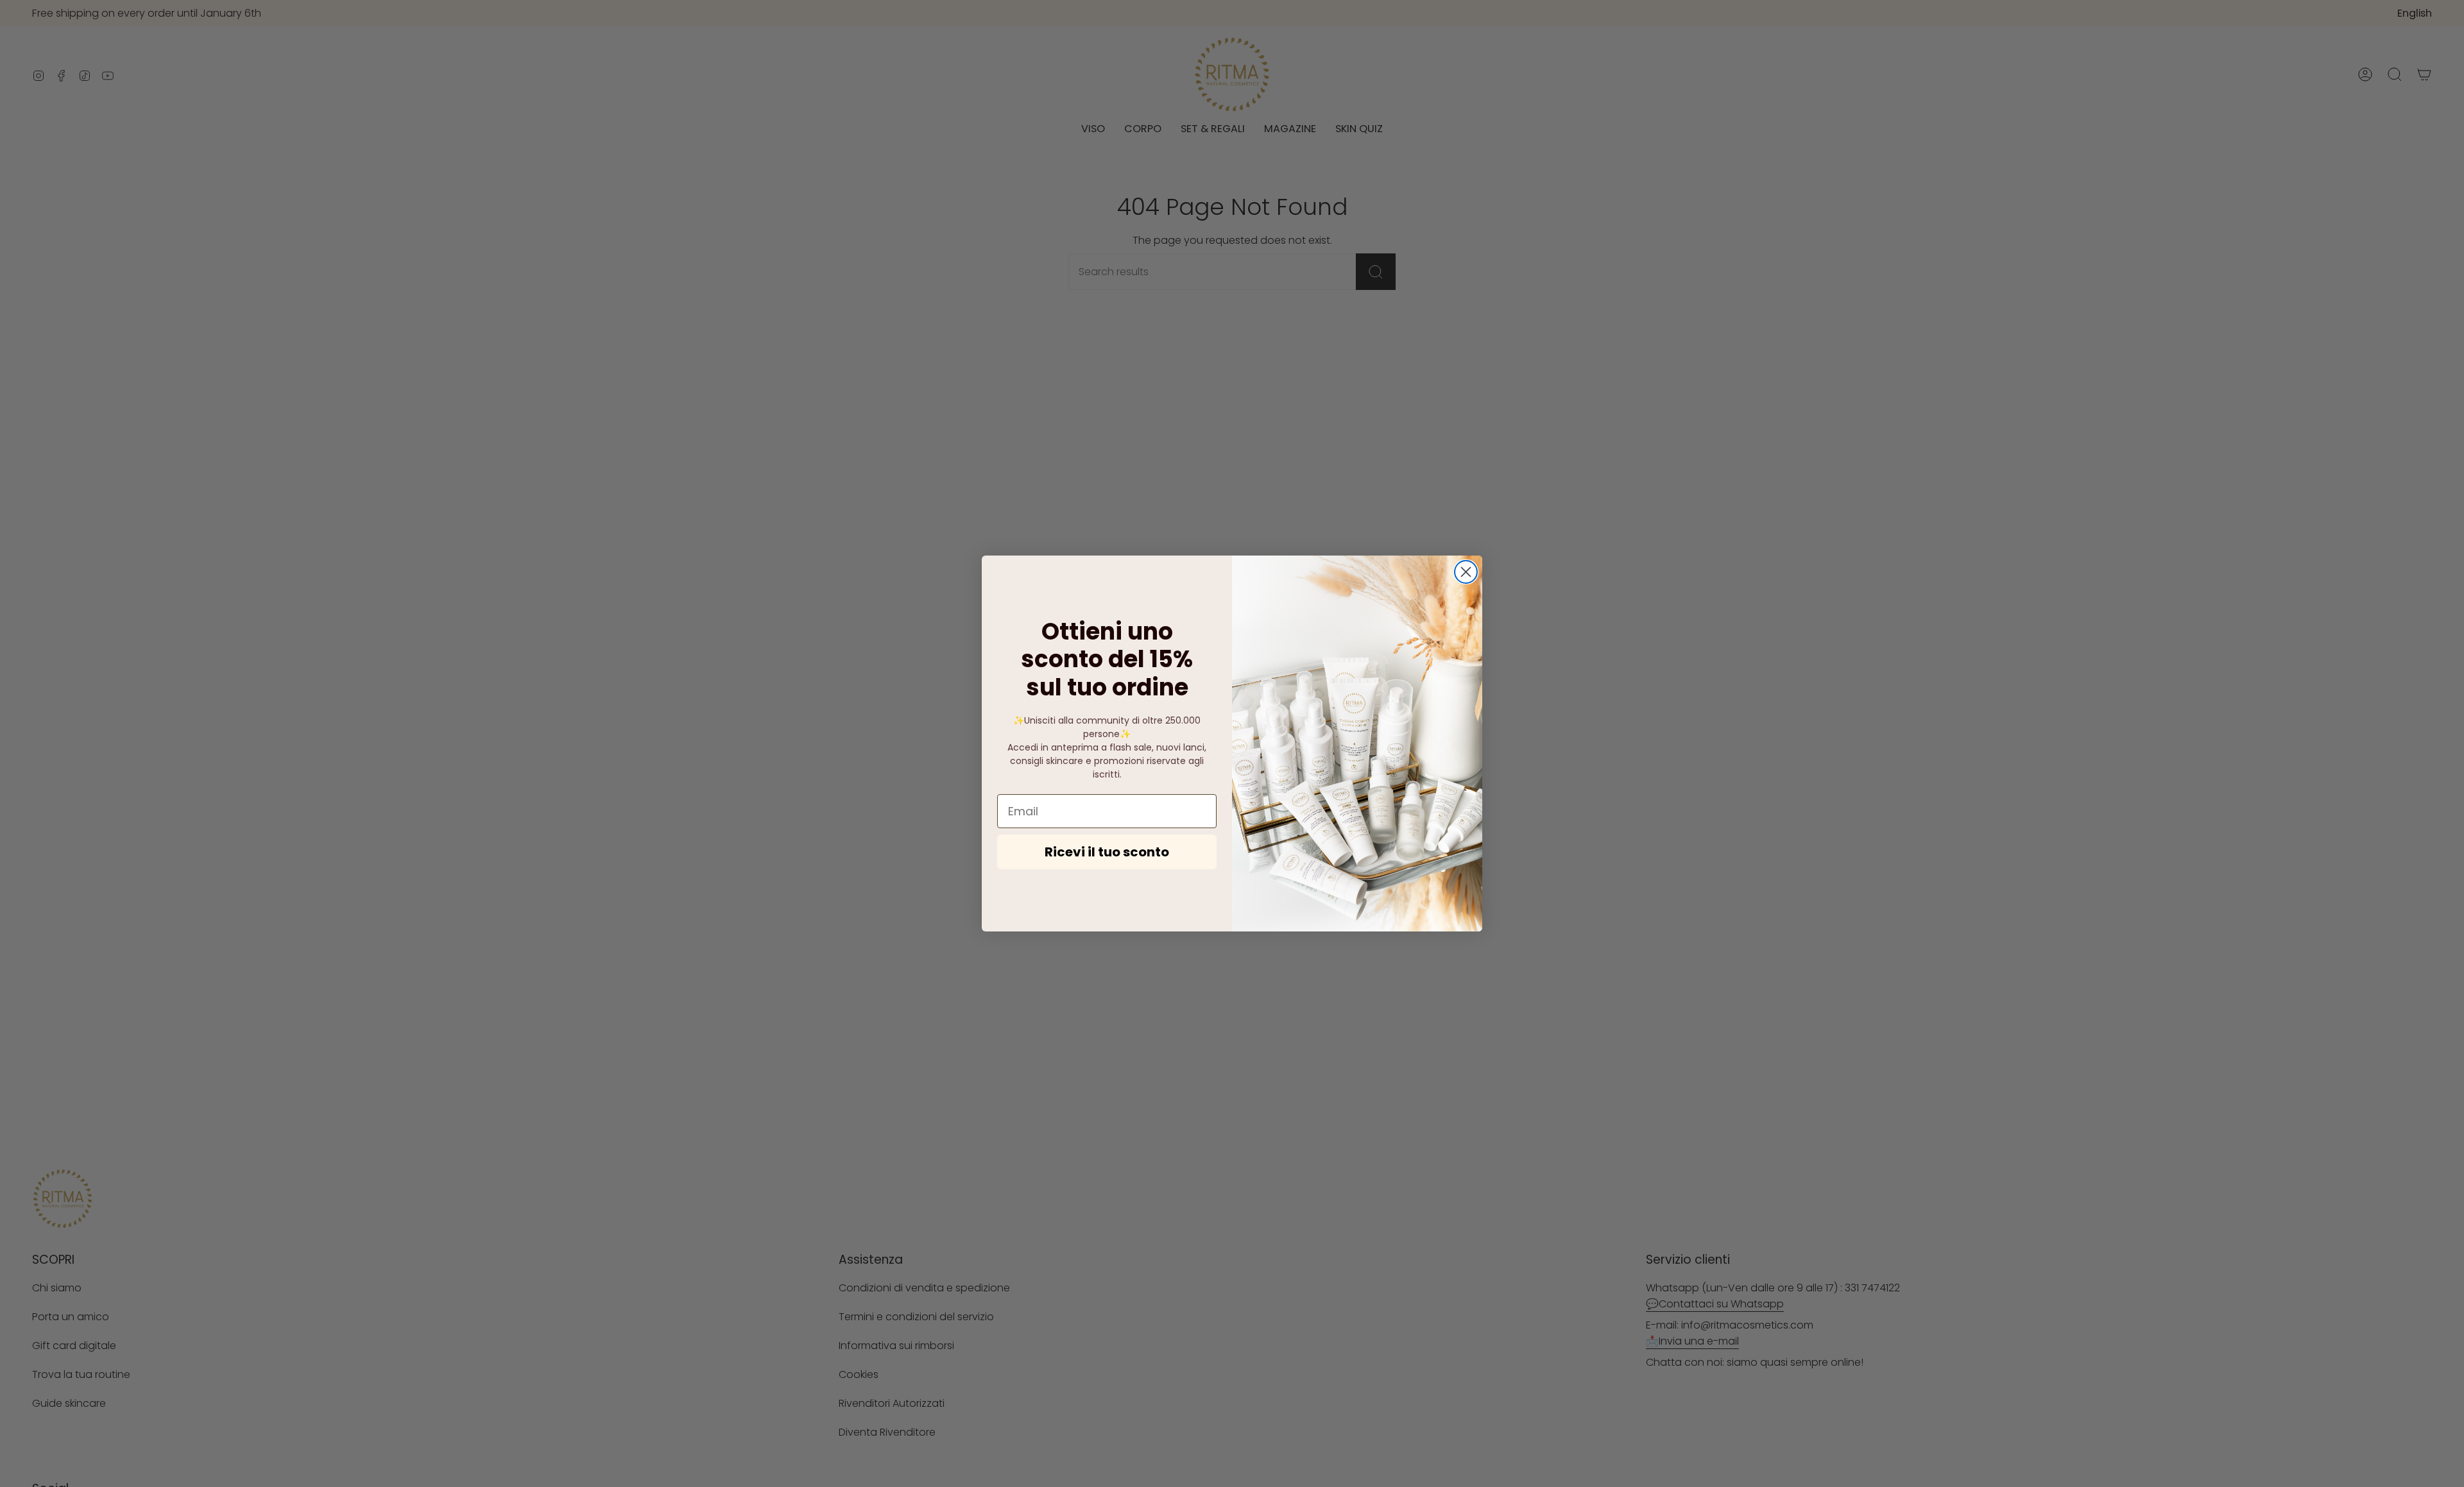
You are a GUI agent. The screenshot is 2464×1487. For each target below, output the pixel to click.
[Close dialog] (1466, 572)
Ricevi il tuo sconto (1107, 852)
